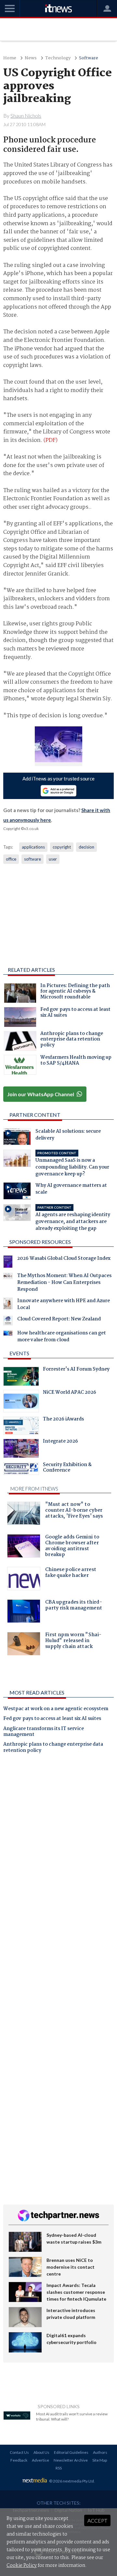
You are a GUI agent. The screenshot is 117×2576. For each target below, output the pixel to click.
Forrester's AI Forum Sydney (76, 1370)
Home (10, 58)
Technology (58, 58)
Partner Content (35, 1115)
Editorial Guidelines (71, 2452)
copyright (62, 847)
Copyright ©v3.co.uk (21, 829)
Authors (100, 2452)
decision (86, 847)
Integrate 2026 (60, 1442)
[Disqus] (59, 1849)
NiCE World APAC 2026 (70, 1393)
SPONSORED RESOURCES (40, 1242)
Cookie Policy (22, 2566)
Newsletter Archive (71, 2460)
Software (89, 58)
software (32, 859)
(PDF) (51, 440)
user (53, 859)
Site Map (100, 2460)
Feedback (19, 2460)
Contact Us (19, 2452)
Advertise (40, 2460)
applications (33, 847)
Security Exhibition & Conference (67, 1468)
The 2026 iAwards (63, 1420)
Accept (97, 2520)
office (11, 859)
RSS (59, 2468)
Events (19, 1353)
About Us (41, 2452)
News (31, 58)
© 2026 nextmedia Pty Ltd (71, 2481)
